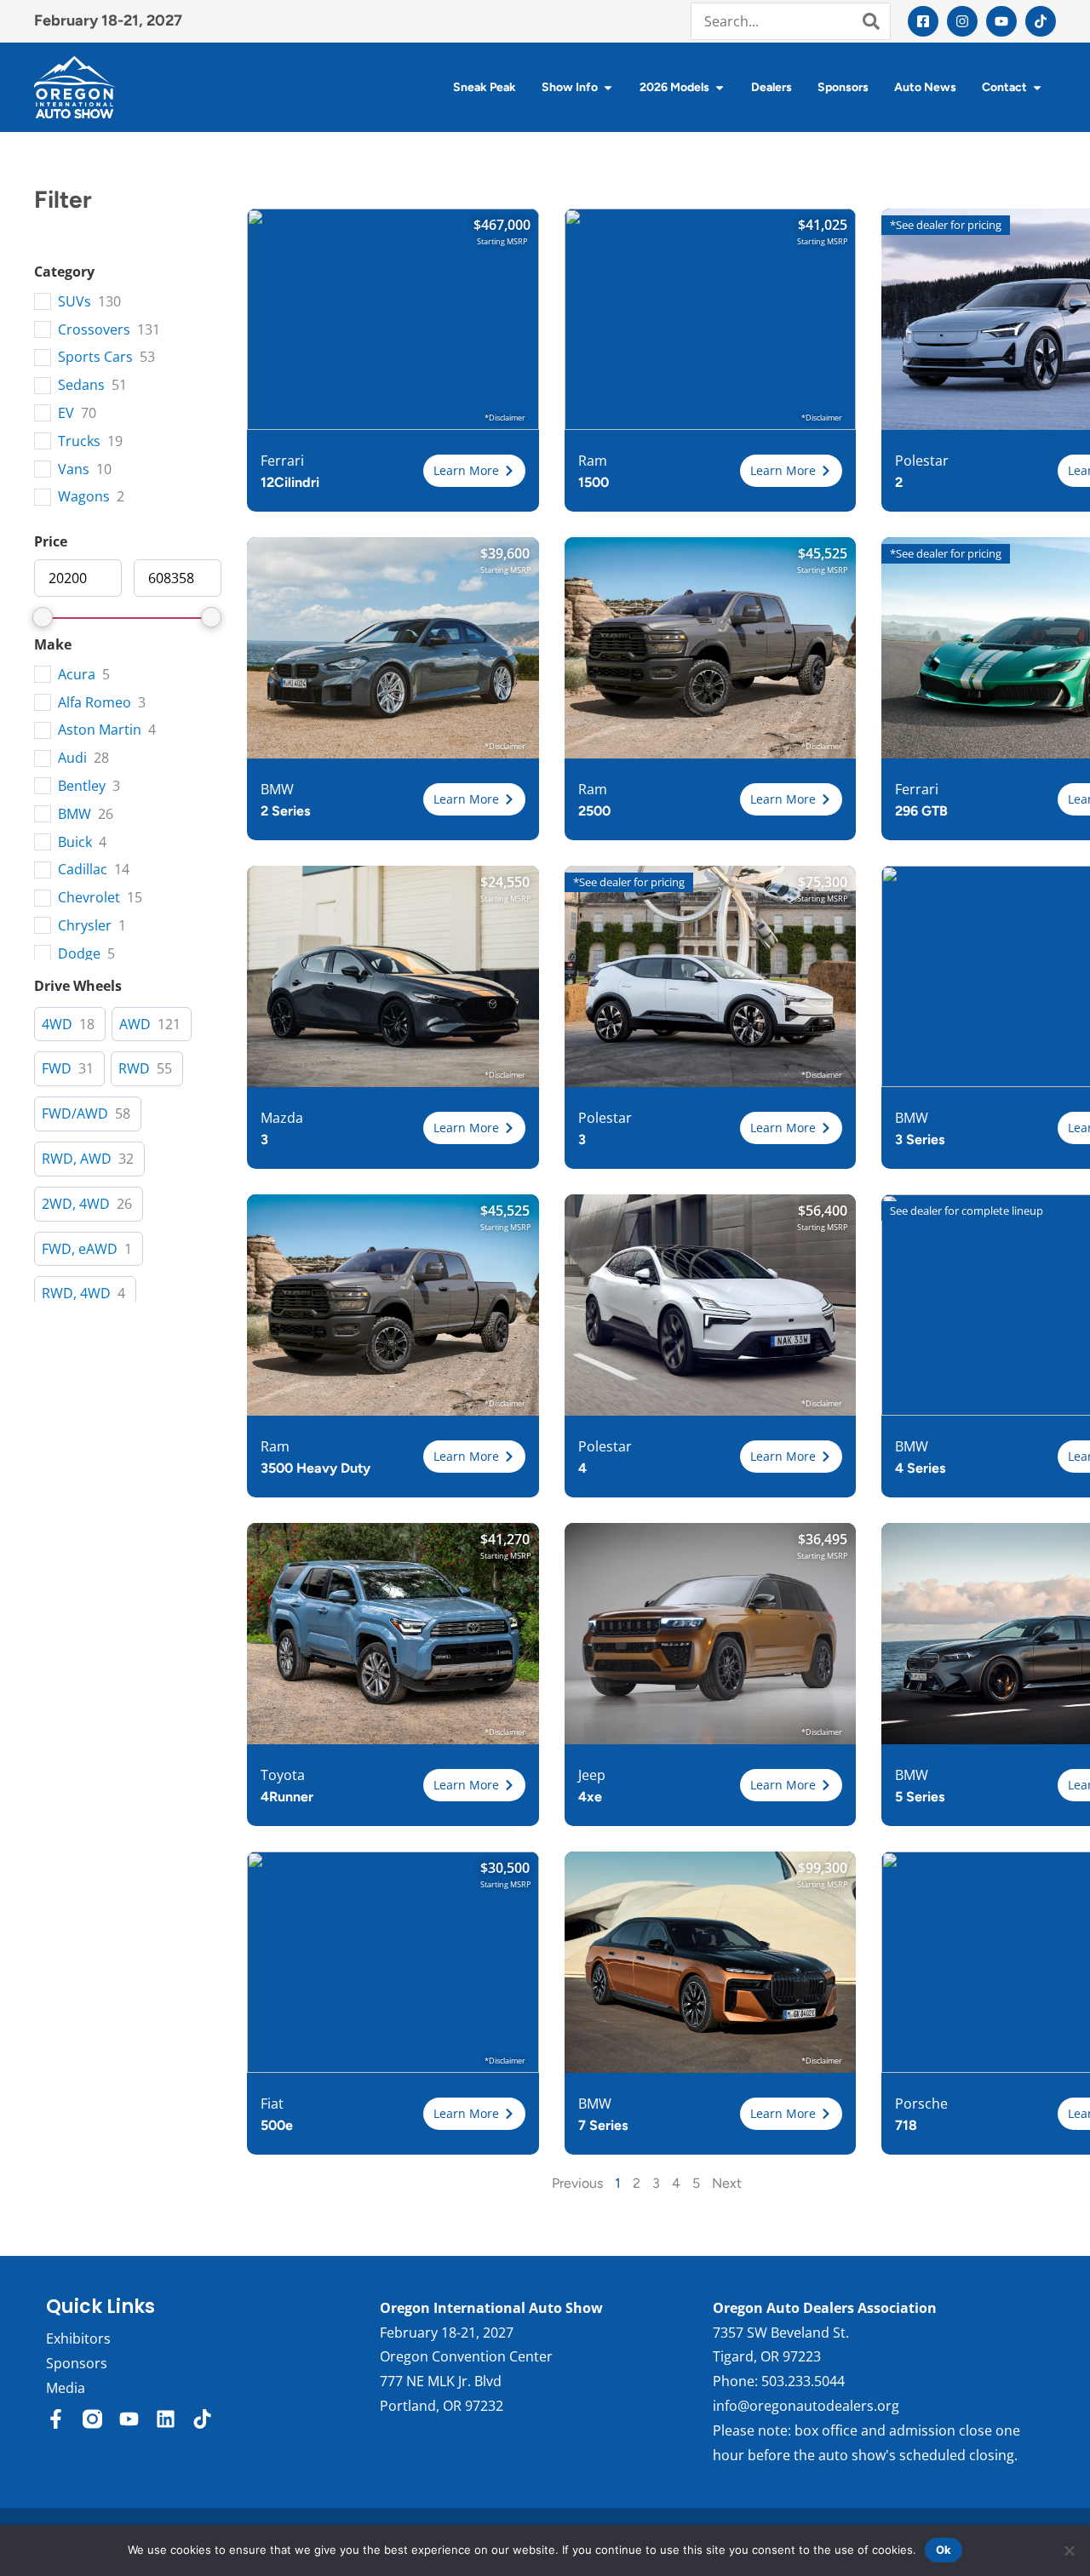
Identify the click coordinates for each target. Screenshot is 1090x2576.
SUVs (75, 302)
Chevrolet (89, 898)
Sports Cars (95, 357)
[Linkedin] (166, 2419)
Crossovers (94, 330)
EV (66, 413)
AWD (135, 1025)
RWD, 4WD (76, 1294)
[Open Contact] (1037, 87)
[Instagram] (962, 21)
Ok (944, 2550)
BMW (75, 814)
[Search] (871, 21)
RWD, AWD (77, 1159)
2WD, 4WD (76, 1204)
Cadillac (83, 870)
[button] (474, 471)
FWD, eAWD (80, 1249)
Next (727, 2183)
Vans (74, 469)
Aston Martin (100, 730)
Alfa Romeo (95, 703)
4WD (57, 1025)
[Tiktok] (1041, 21)
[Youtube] (1001, 21)
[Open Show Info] (608, 87)
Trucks (79, 441)
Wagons (84, 497)
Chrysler (85, 926)
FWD (57, 1069)
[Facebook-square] (923, 21)
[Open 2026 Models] (720, 87)
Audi (72, 758)
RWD (134, 1069)
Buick (75, 842)
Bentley (82, 786)
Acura (77, 675)
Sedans (81, 385)
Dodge (79, 954)
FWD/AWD (75, 1114)
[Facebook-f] (56, 2419)
